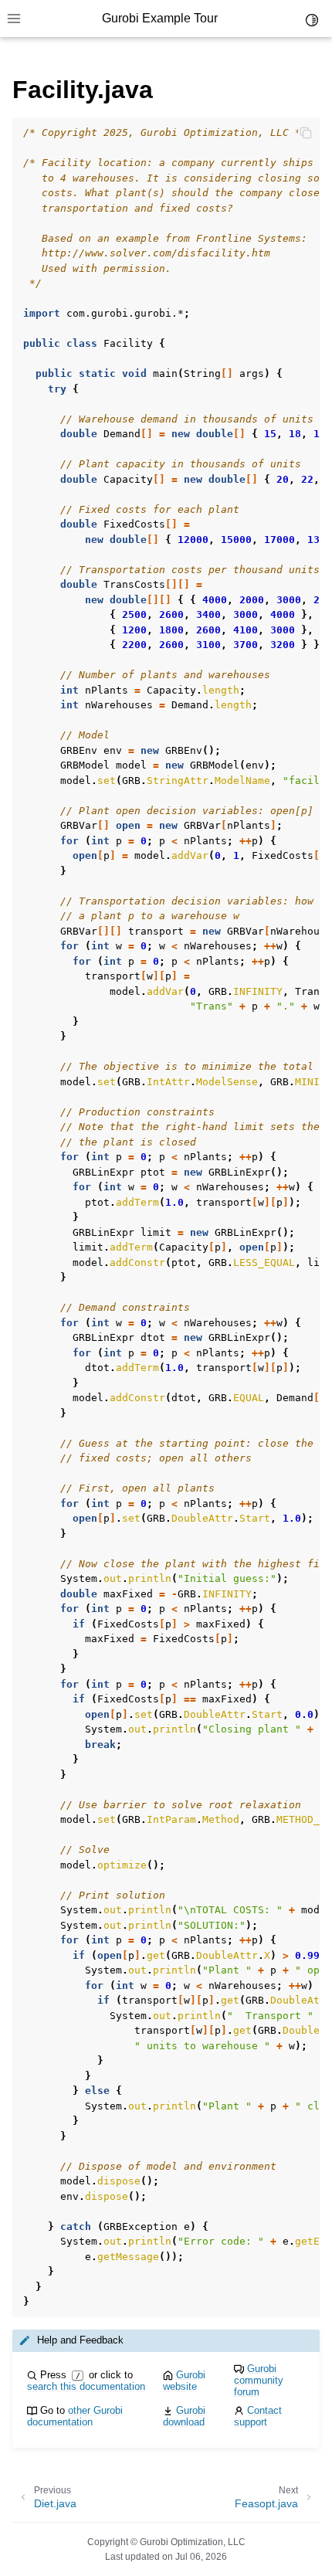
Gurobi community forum (259, 2380)
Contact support (258, 2416)
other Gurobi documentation (75, 2416)
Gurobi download (184, 2416)
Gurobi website (184, 2381)
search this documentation (86, 2386)
